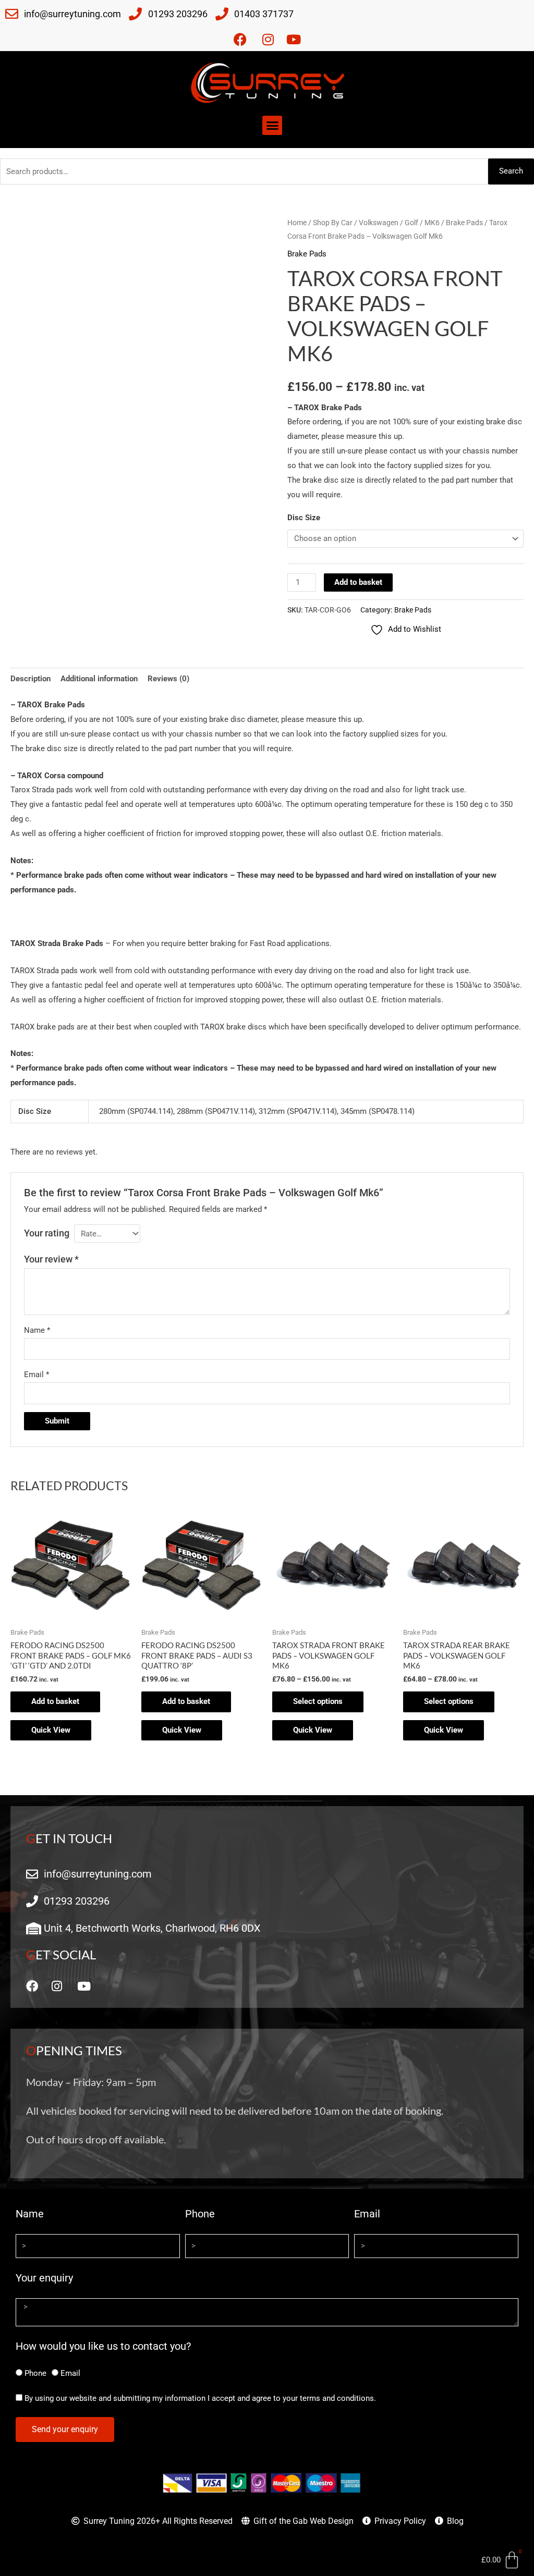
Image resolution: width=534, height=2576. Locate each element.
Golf (411, 223)
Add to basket (358, 582)
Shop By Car (333, 223)
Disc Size (304, 518)
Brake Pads (464, 223)
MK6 (432, 223)
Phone (200, 2214)
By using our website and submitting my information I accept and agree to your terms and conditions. (200, 2398)
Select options (318, 1701)
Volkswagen (379, 223)
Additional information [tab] (99, 679)
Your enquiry (44, 2278)
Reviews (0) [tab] (168, 679)
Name (37, 1330)
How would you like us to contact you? (103, 2346)
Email (37, 1375)
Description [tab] (31, 679)
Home (297, 223)
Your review (51, 1259)
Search (511, 171)
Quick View (51, 1730)
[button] (272, 126)
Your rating (47, 1233)
